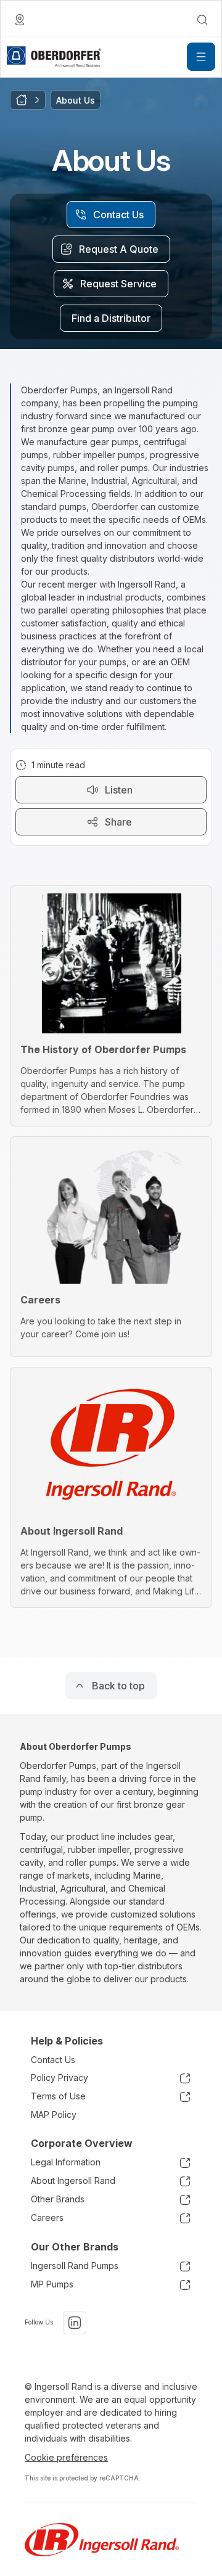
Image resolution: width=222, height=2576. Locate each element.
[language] (20, 20)
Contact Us (53, 2060)
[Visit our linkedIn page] (75, 2323)
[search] (202, 20)
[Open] (201, 57)
